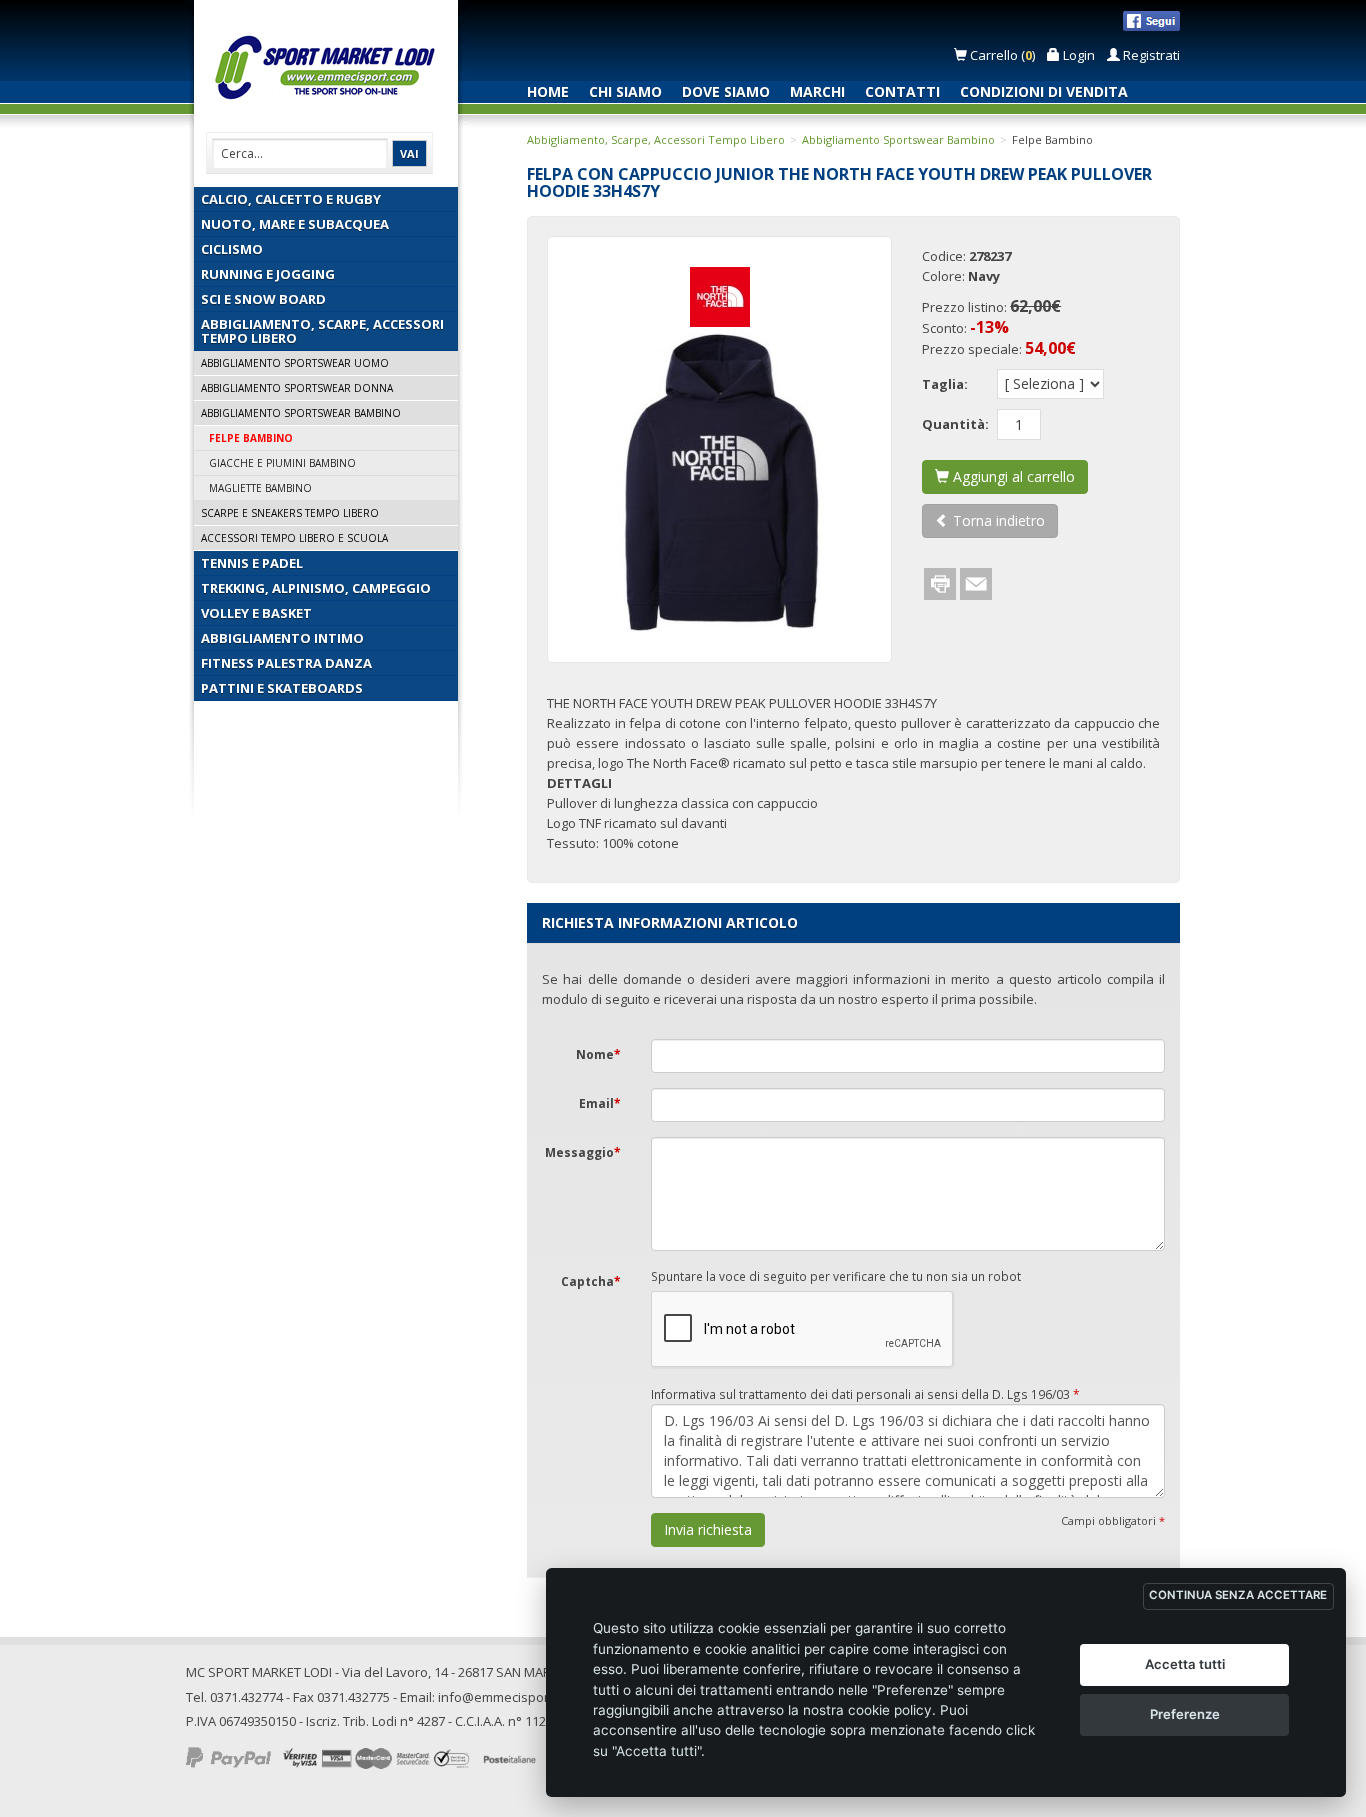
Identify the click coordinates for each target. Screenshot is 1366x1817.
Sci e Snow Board (263, 299)
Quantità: (955, 424)
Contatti (902, 91)
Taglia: (945, 384)
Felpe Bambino (251, 438)
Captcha (591, 1281)
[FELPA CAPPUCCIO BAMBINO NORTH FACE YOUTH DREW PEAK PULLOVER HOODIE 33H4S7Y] (719, 482)
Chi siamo (625, 91)
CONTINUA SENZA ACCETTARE (1238, 1595)
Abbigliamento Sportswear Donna (297, 388)
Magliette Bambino (260, 488)
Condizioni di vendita (1044, 91)
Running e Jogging (268, 274)
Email (600, 1103)
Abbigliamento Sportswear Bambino (301, 413)
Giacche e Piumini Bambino (282, 463)
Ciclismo (232, 249)
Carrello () (1002, 55)
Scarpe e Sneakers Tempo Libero (290, 513)
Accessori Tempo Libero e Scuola (294, 538)
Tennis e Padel (252, 563)
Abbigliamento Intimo (282, 638)
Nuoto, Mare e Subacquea (295, 224)
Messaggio (583, 1152)
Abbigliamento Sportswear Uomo (295, 363)
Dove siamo (726, 91)
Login (1077, 55)
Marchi (817, 91)
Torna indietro (997, 520)
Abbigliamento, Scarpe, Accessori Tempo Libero (322, 331)
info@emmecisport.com (509, 1697)
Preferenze (1185, 1714)
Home (548, 91)
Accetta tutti (1185, 1664)
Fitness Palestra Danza (286, 663)
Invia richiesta (708, 1529)
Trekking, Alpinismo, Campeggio (316, 588)
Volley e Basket (256, 613)
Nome (598, 1054)
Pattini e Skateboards (282, 688)
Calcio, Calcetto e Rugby (291, 199)
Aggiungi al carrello (1012, 476)
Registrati (1150, 55)
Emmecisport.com (330, 68)
